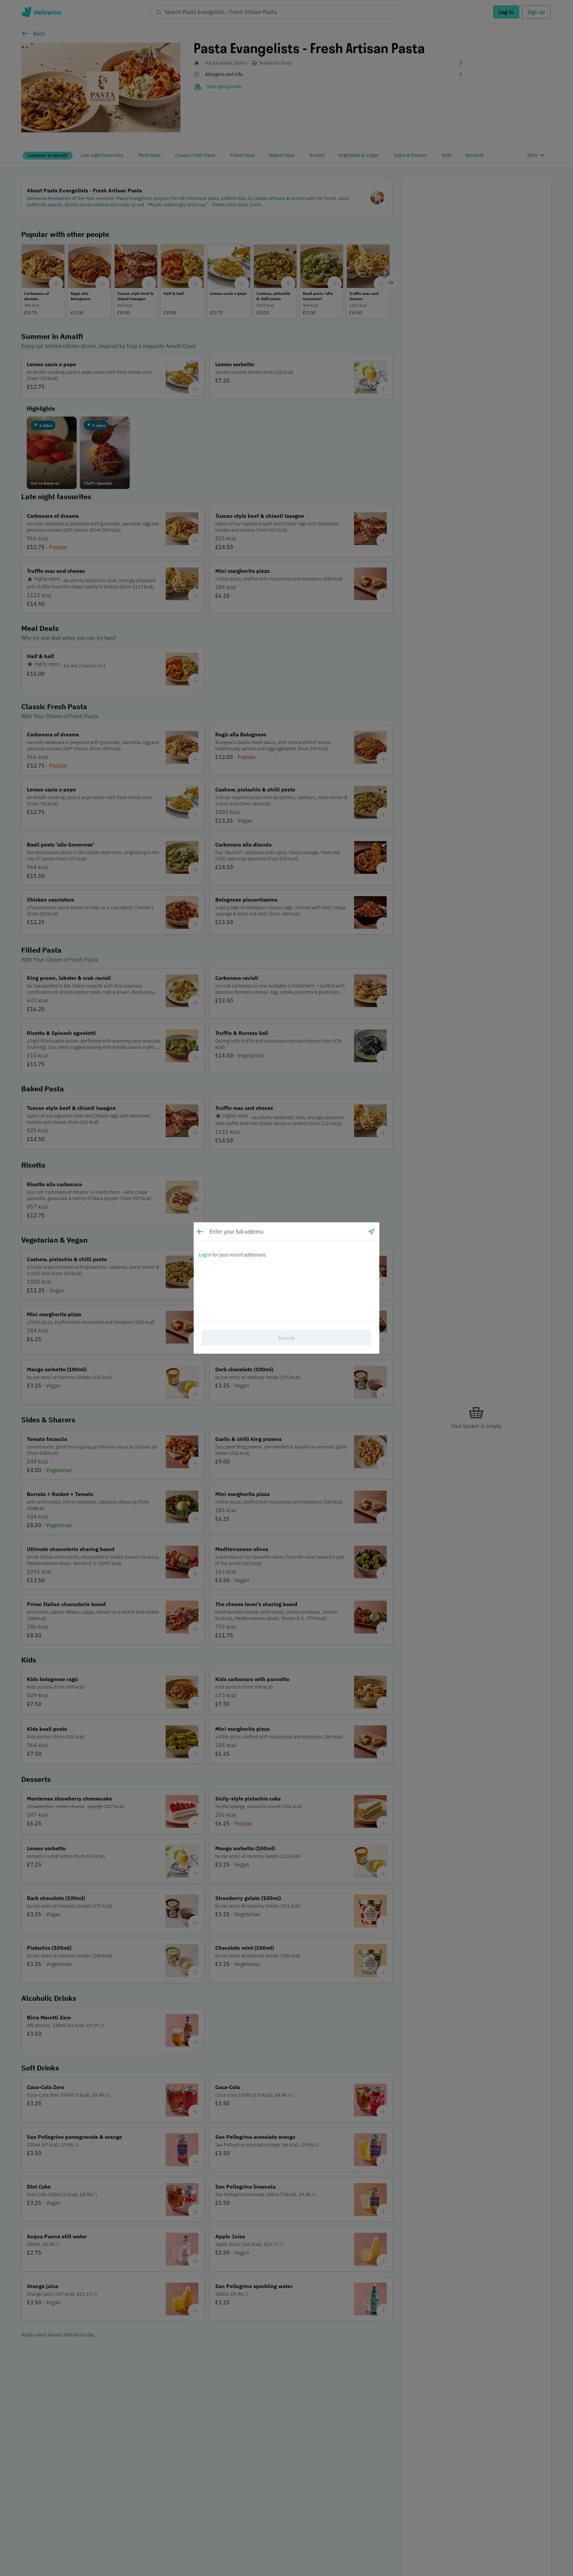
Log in (205, 1255)
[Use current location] (371, 1232)
